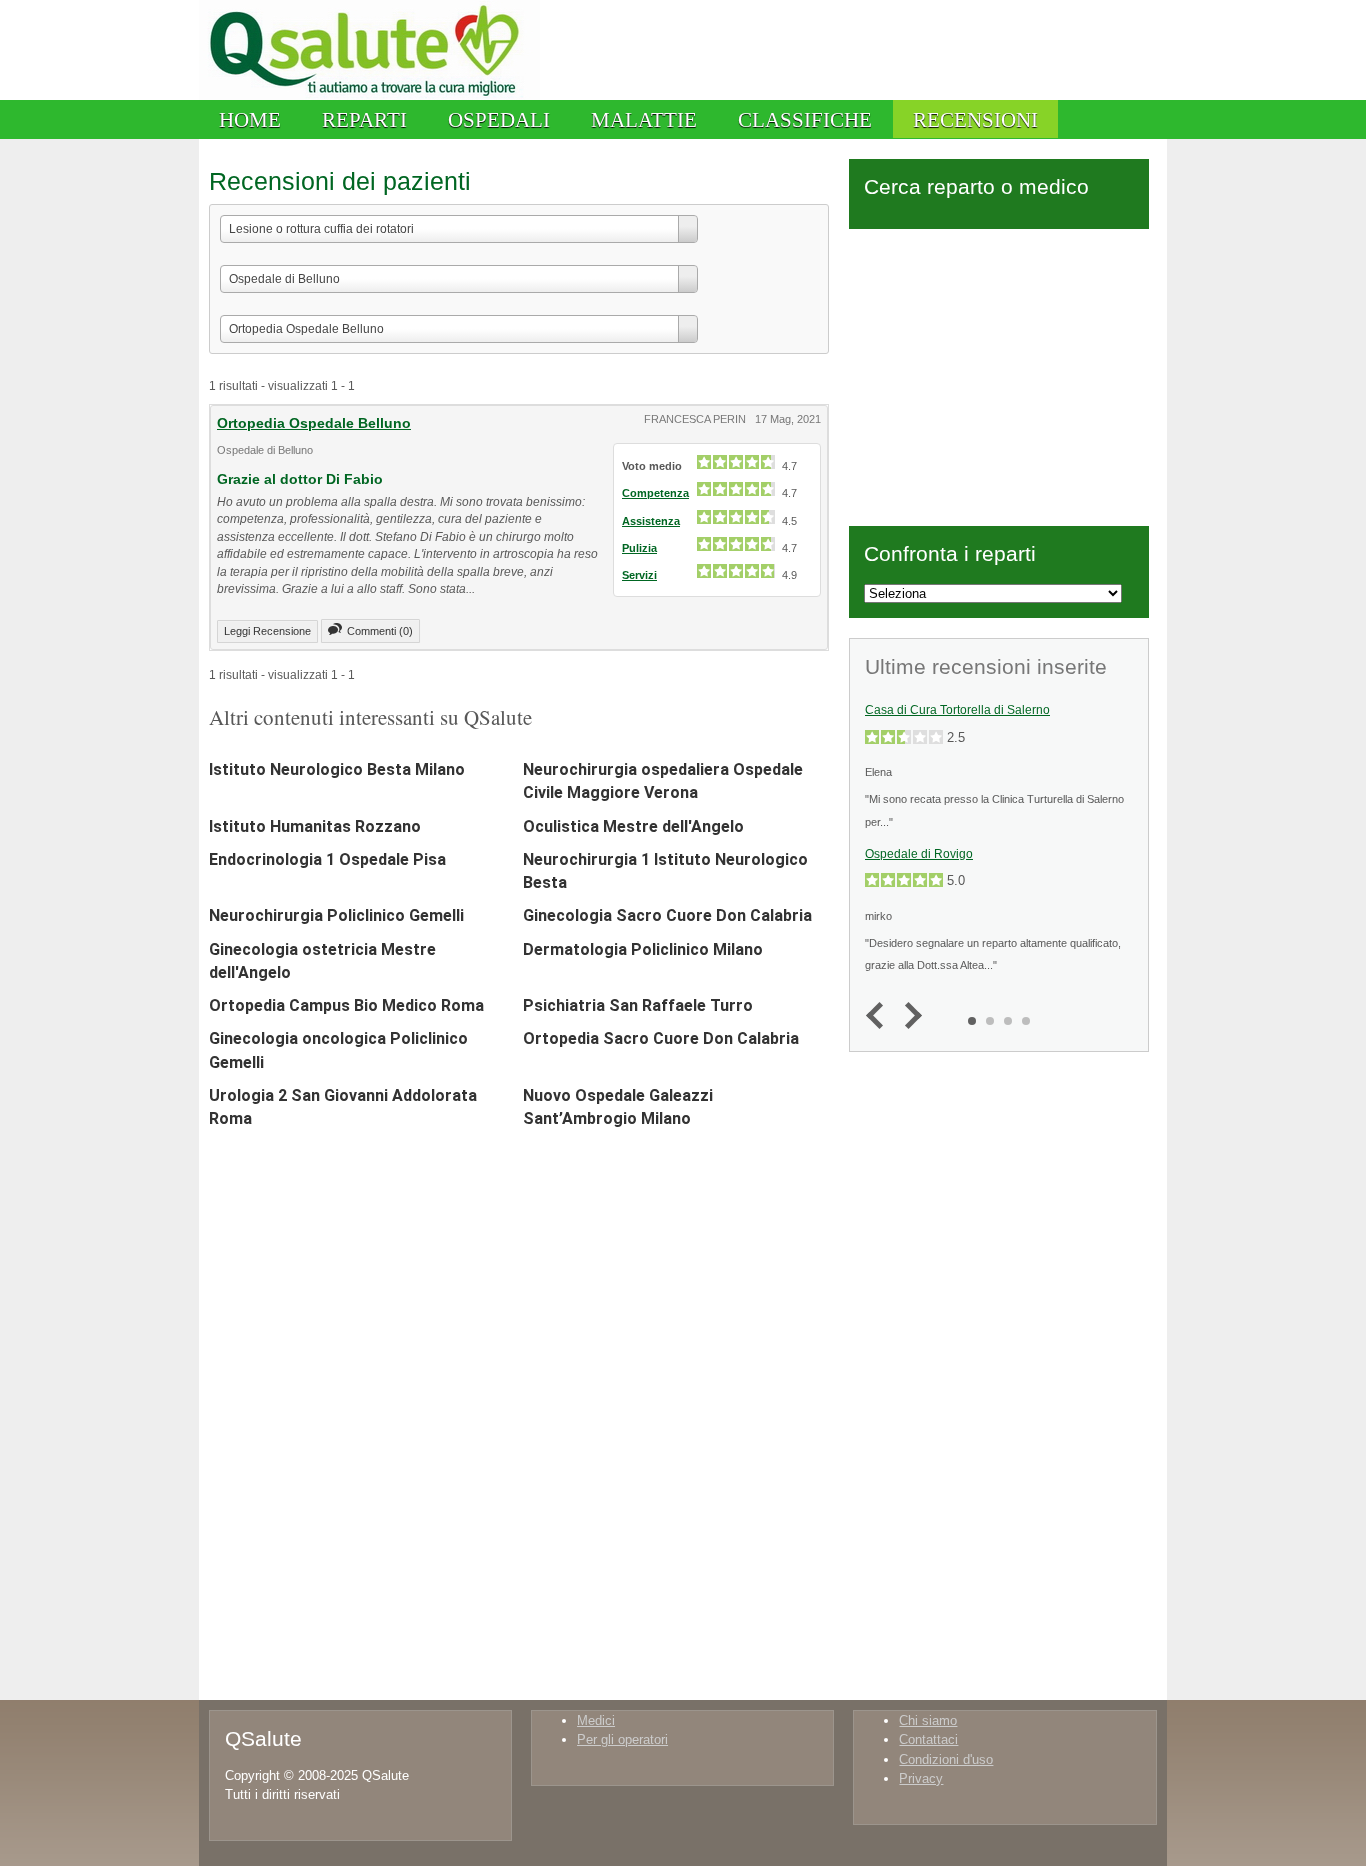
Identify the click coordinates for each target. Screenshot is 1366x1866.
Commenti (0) (380, 631)
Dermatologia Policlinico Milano (643, 949)
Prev (879, 1016)
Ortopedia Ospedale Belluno (314, 423)
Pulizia (639, 548)
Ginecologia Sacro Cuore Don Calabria (667, 915)
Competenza (655, 493)
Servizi (639, 575)
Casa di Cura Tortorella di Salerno (957, 710)
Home (250, 119)
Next (908, 1016)
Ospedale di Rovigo (919, 854)
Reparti (364, 119)
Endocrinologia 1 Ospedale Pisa (327, 859)
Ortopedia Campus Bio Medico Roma (346, 1005)
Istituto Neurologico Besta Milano (337, 769)
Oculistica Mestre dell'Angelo (633, 826)
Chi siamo (928, 1720)
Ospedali (499, 119)
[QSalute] (369, 95)
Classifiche (805, 119)
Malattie (644, 119)
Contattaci (928, 1739)
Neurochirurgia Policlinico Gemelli (336, 915)
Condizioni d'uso (946, 1759)
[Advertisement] (999, 374)
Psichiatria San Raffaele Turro (638, 1005)
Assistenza (651, 521)
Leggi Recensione (267, 631)
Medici (596, 1720)
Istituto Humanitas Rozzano (315, 826)
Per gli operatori (622, 1739)
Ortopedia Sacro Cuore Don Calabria (661, 1038)
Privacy (921, 1778)
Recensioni (975, 119)
